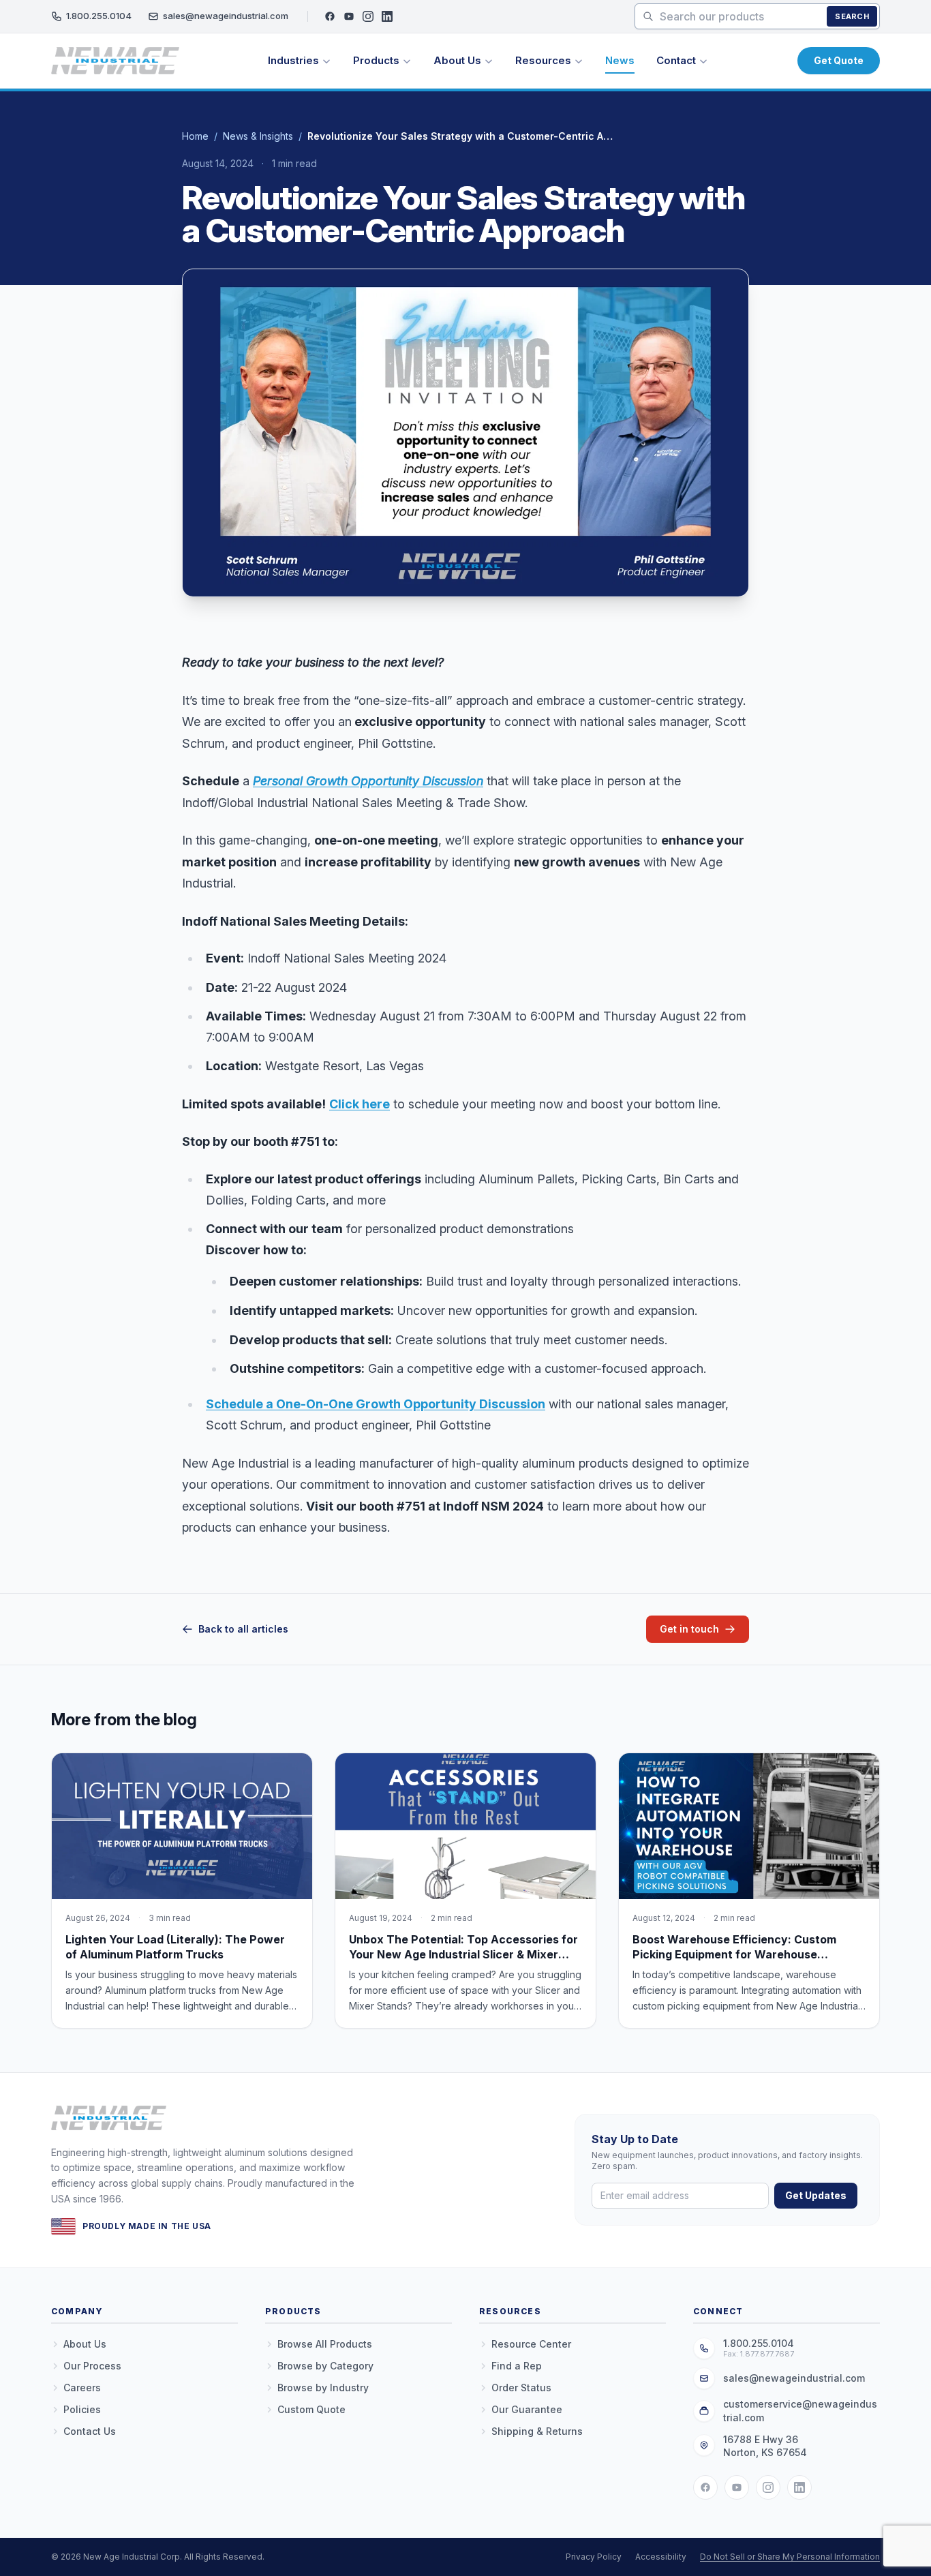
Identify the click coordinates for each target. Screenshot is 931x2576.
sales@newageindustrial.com (226, 16)
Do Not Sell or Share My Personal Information (790, 2557)
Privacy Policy (594, 2557)
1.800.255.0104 (99, 16)
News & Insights (258, 136)
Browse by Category (325, 2366)
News (620, 60)
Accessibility (661, 2557)
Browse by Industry (323, 2388)
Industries (293, 60)
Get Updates (816, 2195)
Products (376, 60)
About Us (457, 60)
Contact (676, 60)
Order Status (521, 2388)
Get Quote (839, 60)
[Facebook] (330, 16)
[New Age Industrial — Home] (115, 61)
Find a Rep (517, 2366)
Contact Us (90, 2431)
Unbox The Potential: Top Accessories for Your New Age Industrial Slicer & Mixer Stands (463, 1954)
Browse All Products (325, 2344)
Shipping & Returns (537, 2431)
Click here (360, 1104)
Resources (543, 60)
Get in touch (689, 1629)
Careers (82, 2388)
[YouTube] (349, 16)
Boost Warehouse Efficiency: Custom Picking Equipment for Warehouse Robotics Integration (734, 1954)
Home (195, 136)
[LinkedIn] (387, 16)
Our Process (92, 2366)
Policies (82, 2409)
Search (852, 16)
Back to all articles (243, 1629)
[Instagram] (368, 16)
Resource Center (531, 2344)
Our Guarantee (527, 2409)
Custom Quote (311, 2409)
